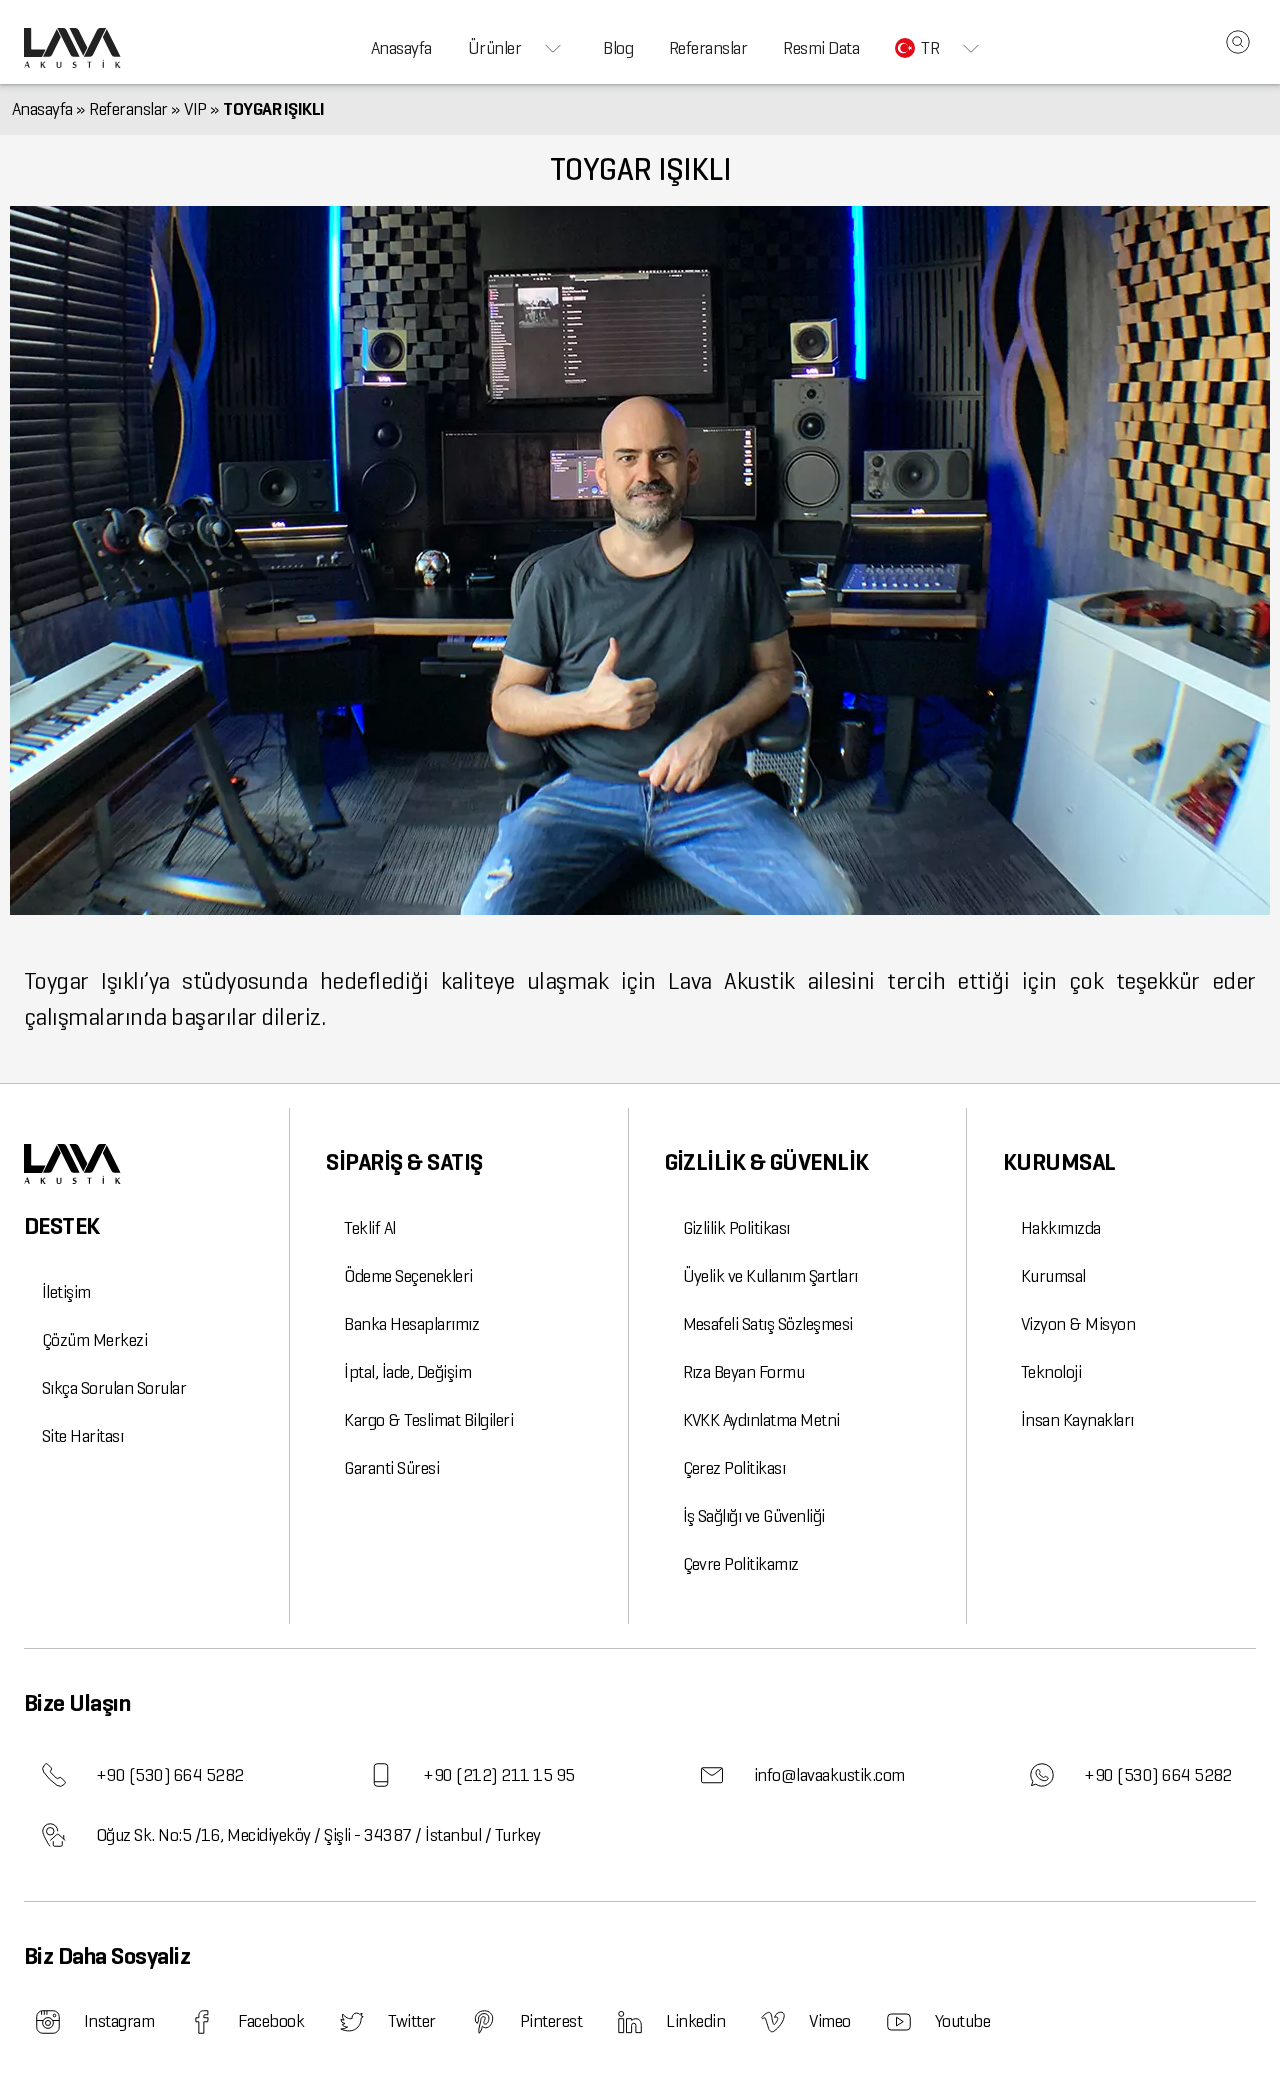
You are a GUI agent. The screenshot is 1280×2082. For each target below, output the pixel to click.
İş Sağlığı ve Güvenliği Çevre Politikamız (754, 1540)
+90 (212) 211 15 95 (498, 1775)
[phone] (54, 1775)
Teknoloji (1051, 1372)
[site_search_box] (1238, 42)
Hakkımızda (1061, 1228)
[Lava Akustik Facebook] (202, 2022)
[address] (54, 1835)
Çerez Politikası (734, 1468)
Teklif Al (369, 1228)
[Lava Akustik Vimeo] (773, 2022)
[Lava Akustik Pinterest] (484, 2022)
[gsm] (381, 1775)
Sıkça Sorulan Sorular (114, 1388)
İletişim (66, 1292)
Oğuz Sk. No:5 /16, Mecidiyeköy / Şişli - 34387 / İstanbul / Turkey (318, 1835)
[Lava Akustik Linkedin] (630, 2022)
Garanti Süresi (391, 1468)
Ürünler (494, 48)
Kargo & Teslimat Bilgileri (428, 1420)
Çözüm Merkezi (94, 1340)
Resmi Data (821, 48)
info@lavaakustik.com (829, 1775)
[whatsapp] (1042, 1775)
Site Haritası (82, 1436)
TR (930, 48)
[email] (712, 1775)
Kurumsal (1053, 1276)
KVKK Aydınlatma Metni (761, 1420)
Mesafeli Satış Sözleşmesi (768, 1324)
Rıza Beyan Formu (744, 1372)
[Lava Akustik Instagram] (48, 2022)
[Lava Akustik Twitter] (352, 2022)
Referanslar (708, 48)
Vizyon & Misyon (1078, 1324)
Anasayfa (401, 48)
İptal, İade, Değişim (407, 1372)
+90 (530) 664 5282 (170, 1775)
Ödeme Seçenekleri (408, 1276)
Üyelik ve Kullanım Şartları (770, 1276)
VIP (195, 109)
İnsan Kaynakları (1077, 1420)
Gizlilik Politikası (736, 1228)
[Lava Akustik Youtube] (899, 2022)
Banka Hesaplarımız (411, 1324)
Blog (618, 48)
